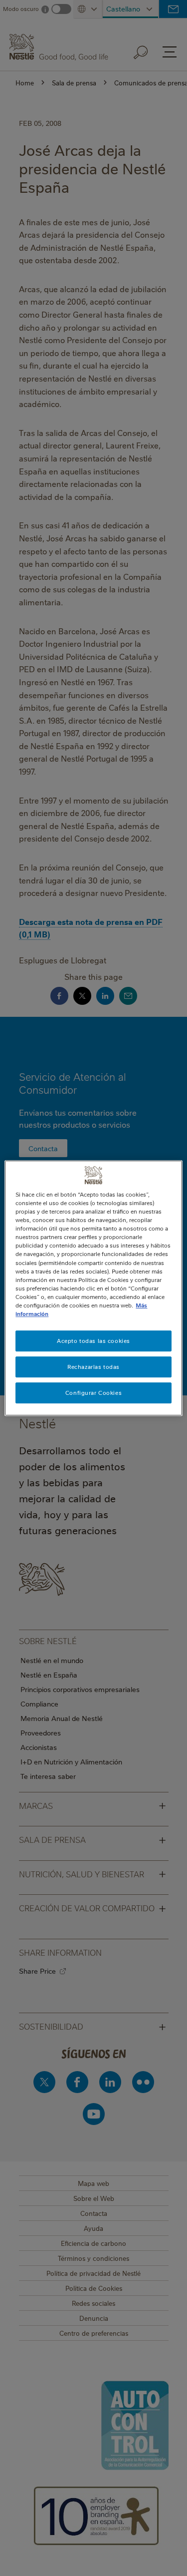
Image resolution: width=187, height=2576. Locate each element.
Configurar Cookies (93, 1393)
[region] (93, 1288)
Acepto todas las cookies (93, 1341)
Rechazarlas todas (93, 1367)
